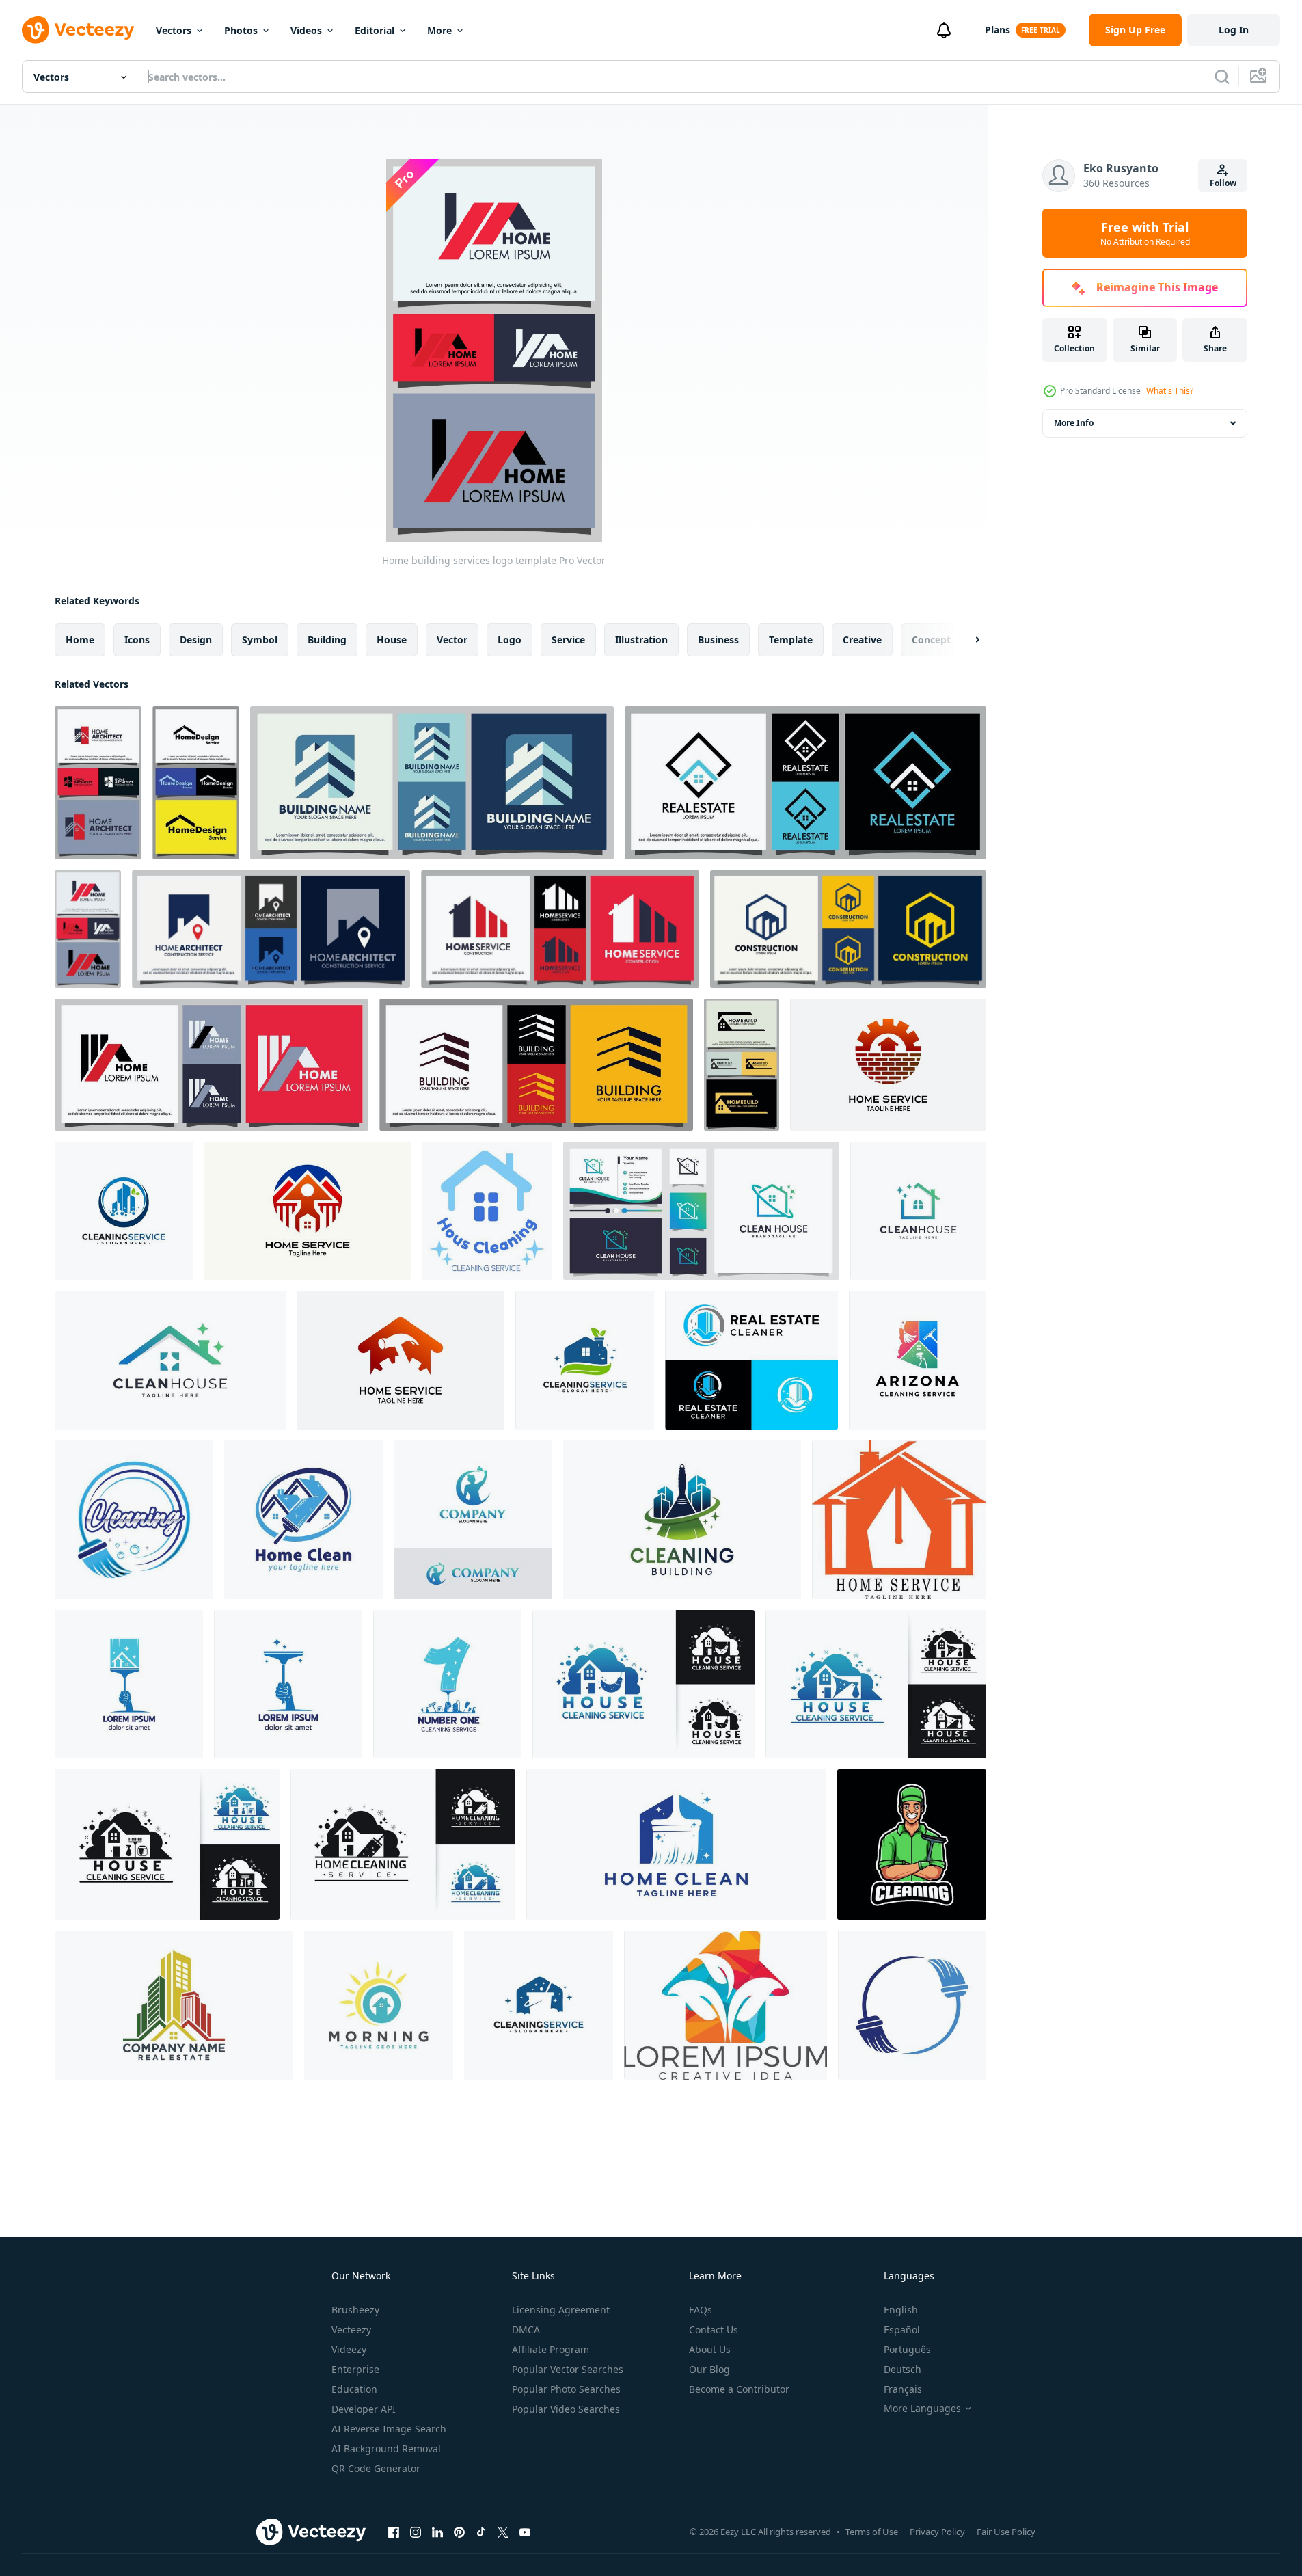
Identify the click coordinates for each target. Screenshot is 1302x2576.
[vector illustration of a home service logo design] (899, 1520)
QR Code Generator (376, 2468)
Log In (1234, 30)
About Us (710, 2349)
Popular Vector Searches (568, 2369)
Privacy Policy (937, 2532)
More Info (1074, 423)
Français (903, 2389)
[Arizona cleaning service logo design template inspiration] (918, 1360)
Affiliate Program (551, 2349)
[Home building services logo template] (98, 783)
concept (931, 640)
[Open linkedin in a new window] (437, 2532)
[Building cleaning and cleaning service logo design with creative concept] (682, 1520)
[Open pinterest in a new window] (459, 2532)
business (718, 640)
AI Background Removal (386, 2448)
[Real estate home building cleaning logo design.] (751, 1360)
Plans (998, 30)
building (327, 640)
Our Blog (709, 2369)
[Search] (1222, 77)
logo (510, 640)
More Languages (922, 2409)
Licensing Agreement (561, 2310)
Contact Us (714, 2330)
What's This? (1170, 391)
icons (137, 640)
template (791, 640)
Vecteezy (351, 2330)
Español (902, 2330)
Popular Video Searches (566, 2409)
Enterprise (355, 2369)
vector (452, 640)
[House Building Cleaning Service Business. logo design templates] (174, 2005)
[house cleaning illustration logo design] (379, 2005)
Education (354, 2389)
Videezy (349, 2349)
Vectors (174, 30)
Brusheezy (355, 2310)
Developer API (364, 2409)
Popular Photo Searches (566, 2389)
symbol (260, 640)
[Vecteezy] (78, 30)
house (392, 640)
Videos (306, 30)
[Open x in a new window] (503, 2532)
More (439, 30)
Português (907, 2349)
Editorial (375, 30)
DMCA (526, 2330)
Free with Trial (1145, 233)
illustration (641, 640)
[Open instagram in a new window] (416, 2532)
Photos (241, 30)
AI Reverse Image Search (389, 2429)
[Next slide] (966, 640)
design (196, 640)
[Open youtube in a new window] (525, 2532)
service (568, 640)
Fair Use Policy (1006, 2532)
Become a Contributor (739, 2389)
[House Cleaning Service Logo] (129, 1684)
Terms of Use (872, 2532)
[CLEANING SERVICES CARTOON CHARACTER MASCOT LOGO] (912, 1844)
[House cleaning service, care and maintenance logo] (487, 1211)
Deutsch (903, 2369)
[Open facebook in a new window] (394, 2532)
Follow (1223, 183)
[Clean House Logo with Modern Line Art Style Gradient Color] (918, 1211)
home (80, 640)
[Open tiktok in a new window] (481, 2532)
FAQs (701, 2310)
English (901, 2310)
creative (862, 640)
